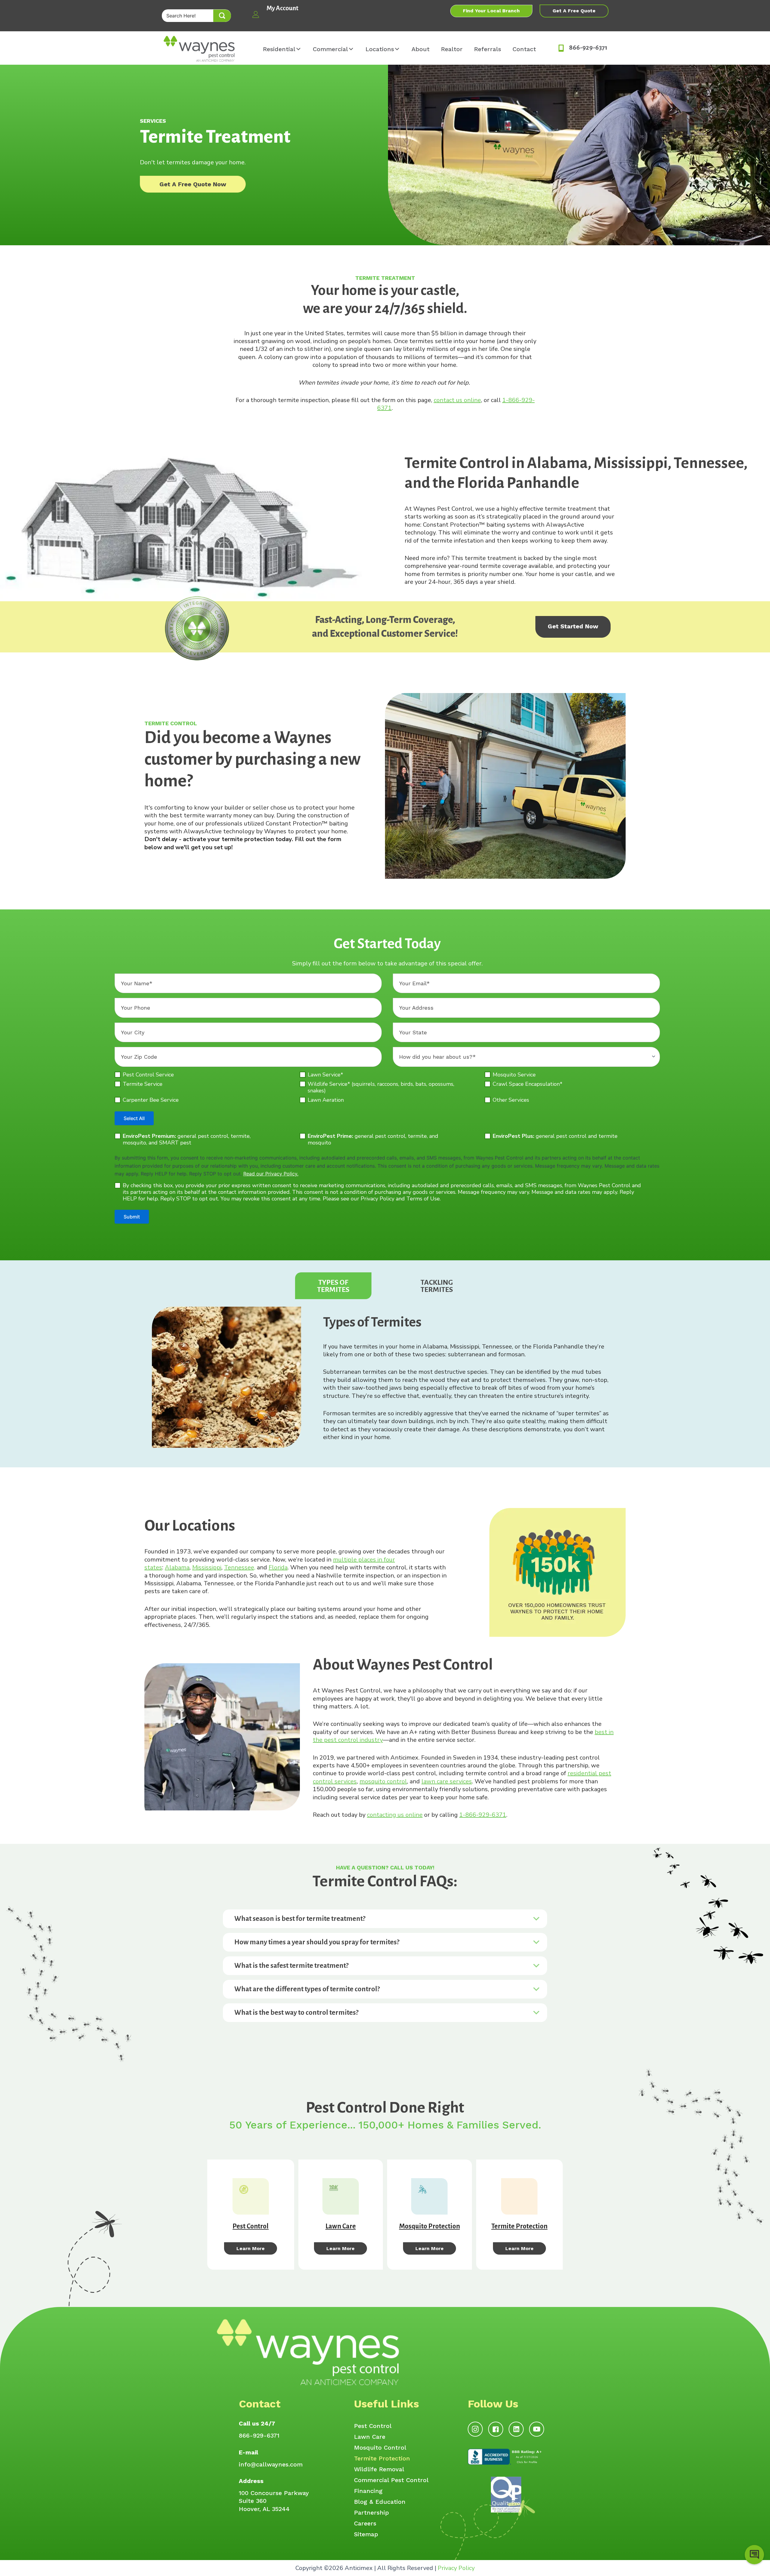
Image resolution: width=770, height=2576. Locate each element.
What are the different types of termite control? (307, 1989)
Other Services (511, 1100)
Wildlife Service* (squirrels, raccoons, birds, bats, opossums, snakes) (381, 1087)
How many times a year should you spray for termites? (317, 1942)
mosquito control (383, 1781)
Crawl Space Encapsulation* (528, 1084)
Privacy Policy (456, 2568)
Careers (365, 2524)
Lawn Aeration (326, 1100)
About (420, 49)
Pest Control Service (148, 1075)
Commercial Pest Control (391, 2480)
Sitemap (366, 2534)
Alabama (177, 1567)
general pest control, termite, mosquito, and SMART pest (187, 1139)
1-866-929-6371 (483, 1815)
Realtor (452, 49)
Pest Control (373, 2426)
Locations (380, 49)
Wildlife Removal (379, 2469)
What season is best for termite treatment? (300, 1919)
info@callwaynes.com (271, 2464)
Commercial (330, 49)
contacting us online (395, 1815)
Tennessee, (240, 1567)
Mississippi (207, 1567)
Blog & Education (380, 2502)
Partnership (371, 2513)
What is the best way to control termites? (296, 2012)
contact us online (457, 400)
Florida (278, 1567)
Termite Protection (382, 2459)
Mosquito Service (514, 1075)
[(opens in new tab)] (506, 2456)
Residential (279, 49)
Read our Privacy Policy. (271, 1174)
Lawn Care (370, 2437)
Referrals (488, 49)
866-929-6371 (259, 2435)
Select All (134, 1118)
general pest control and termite (555, 1136)
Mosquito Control (380, 2448)
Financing (368, 2491)
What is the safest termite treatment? (291, 1966)
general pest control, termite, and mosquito (373, 1139)
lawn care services (447, 1781)
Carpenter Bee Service (151, 1100)
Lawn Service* (325, 1075)
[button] (222, 16)
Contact (524, 49)
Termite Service (143, 1084)
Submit (132, 1217)
